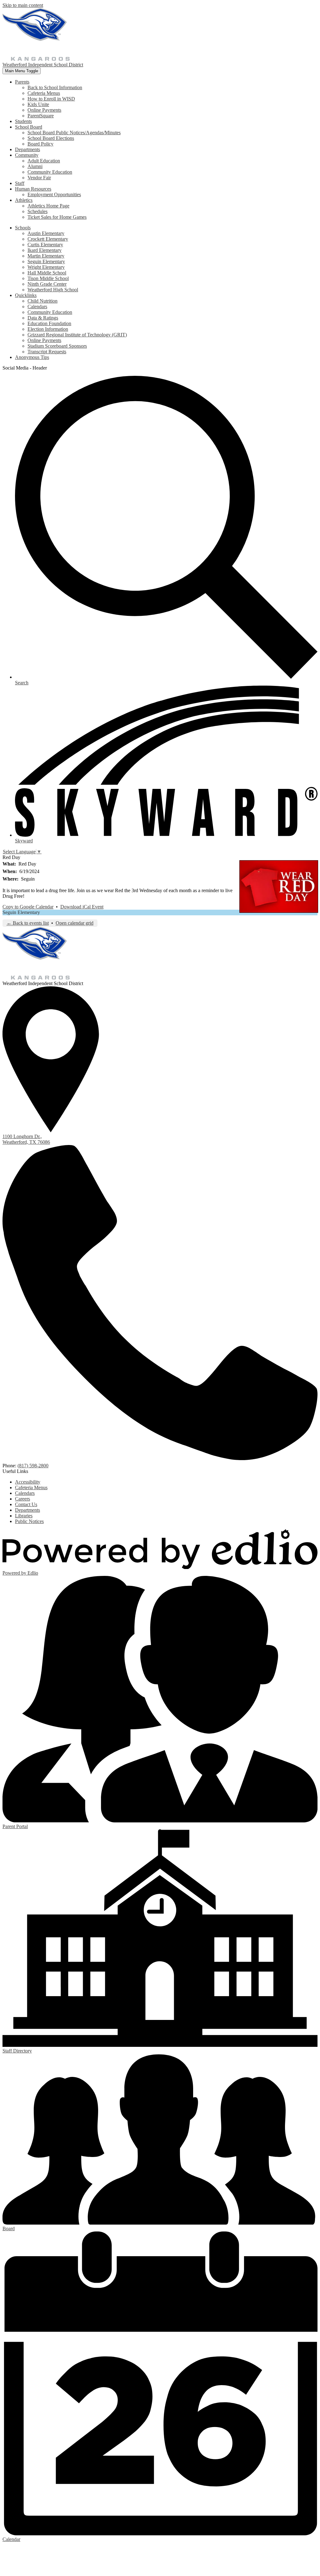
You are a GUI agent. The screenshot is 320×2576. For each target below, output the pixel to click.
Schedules (37, 211)
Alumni (35, 166)
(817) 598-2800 (33, 1466)
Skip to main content (23, 5)
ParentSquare (41, 116)
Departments (27, 1510)
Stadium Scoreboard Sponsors (57, 346)
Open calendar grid (75, 923)
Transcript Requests (47, 352)
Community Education (50, 172)
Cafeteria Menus (44, 93)
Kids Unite (38, 104)
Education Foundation (49, 323)
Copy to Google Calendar (28, 907)
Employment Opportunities (54, 194)
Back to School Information (55, 87)
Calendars (37, 307)
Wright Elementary (46, 267)
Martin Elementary (46, 256)
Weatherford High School (53, 290)
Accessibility (28, 1482)
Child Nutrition (42, 301)
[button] (22, 82)
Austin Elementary (46, 233)
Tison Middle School (48, 278)
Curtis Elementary (45, 245)
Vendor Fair (39, 178)
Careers (22, 1499)
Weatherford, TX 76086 (26, 1139)
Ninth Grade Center (47, 284)
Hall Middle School (47, 273)
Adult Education (44, 161)
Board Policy (40, 144)
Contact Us (26, 1504)
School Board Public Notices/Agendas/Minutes (74, 133)
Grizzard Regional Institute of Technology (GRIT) (77, 335)
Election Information (48, 329)
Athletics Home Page (48, 206)
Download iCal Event (82, 907)
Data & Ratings (43, 318)
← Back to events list (28, 923)
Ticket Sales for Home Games (57, 217)
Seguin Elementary (46, 261)
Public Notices (29, 1521)
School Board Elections (51, 138)
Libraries (24, 1516)
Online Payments (44, 110)
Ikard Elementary (45, 250)
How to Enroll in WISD (51, 99)
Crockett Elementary (48, 239)
